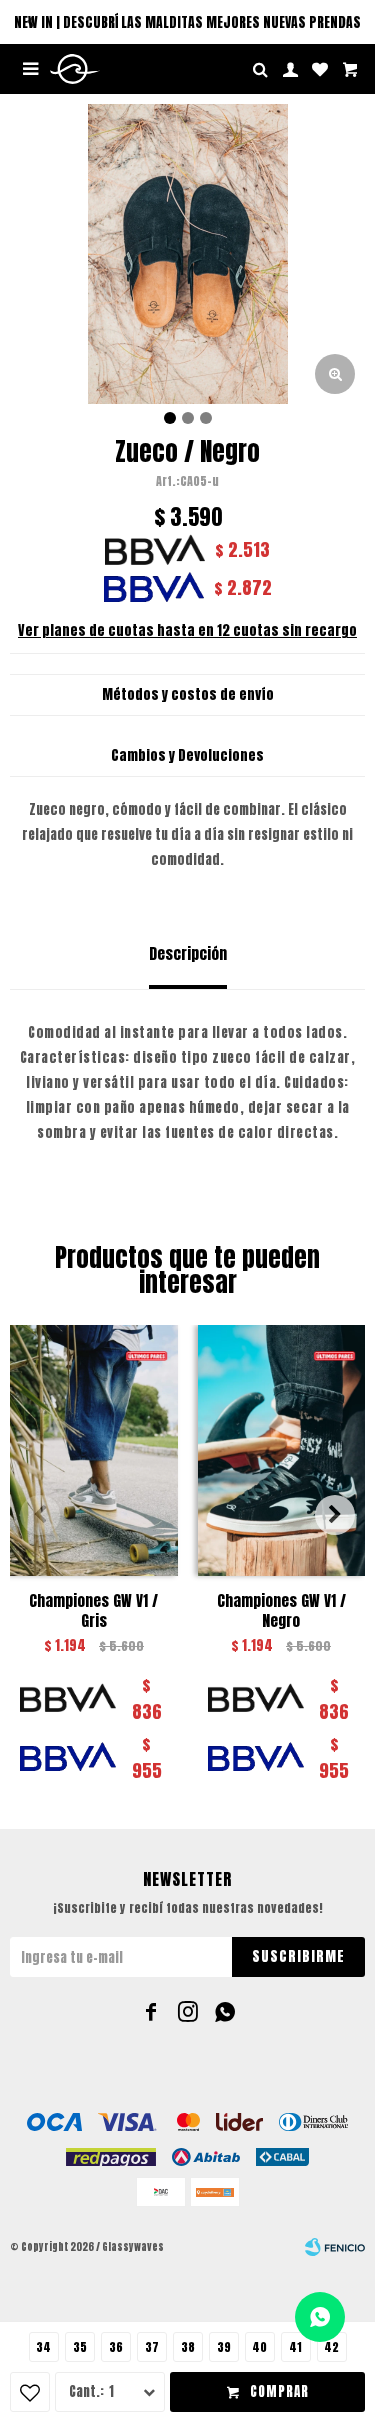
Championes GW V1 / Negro (281, 1611)
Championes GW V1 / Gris (93, 1611)
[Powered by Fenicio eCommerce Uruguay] (335, 2247)
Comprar (279, 2391)
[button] (30, 22)
